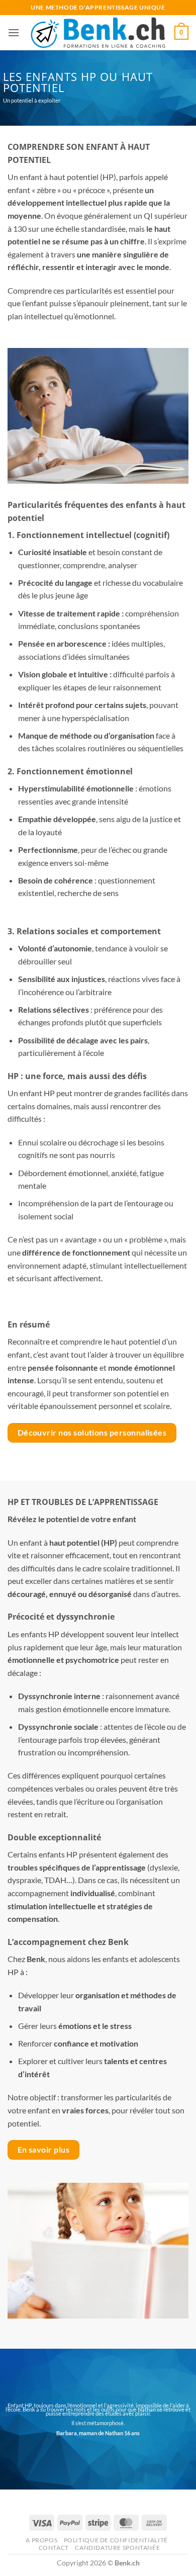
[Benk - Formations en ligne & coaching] (98, 33)
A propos (41, 2540)
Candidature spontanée (117, 2548)
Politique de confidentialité (116, 2540)
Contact (54, 2548)
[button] (14, 32)
